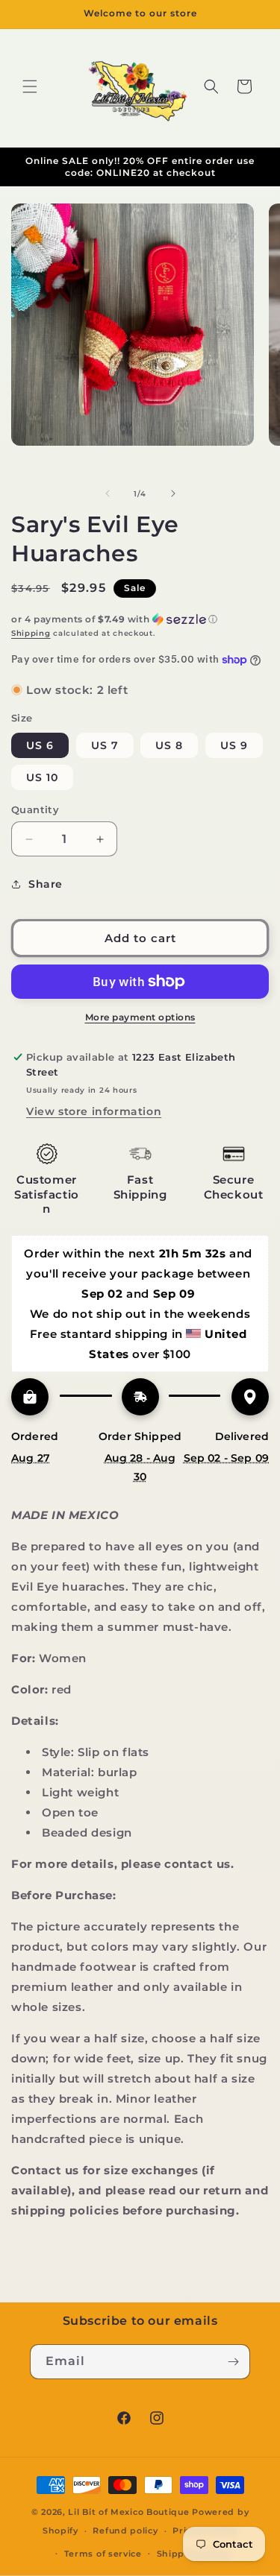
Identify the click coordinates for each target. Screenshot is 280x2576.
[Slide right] (173, 493)
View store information (94, 1111)
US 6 (40, 745)
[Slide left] (108, 493)
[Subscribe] (233, 2362)
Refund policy (125, 2531)
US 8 (169, 745)
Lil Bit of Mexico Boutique (128, 2512)
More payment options (140, 1017)
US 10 (42, 777)
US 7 (105, 745)
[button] (30, 86)
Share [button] (46, 884)
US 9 (234, 745)
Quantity (35, 809)
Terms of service (103, 2554)
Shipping (31, 633)
